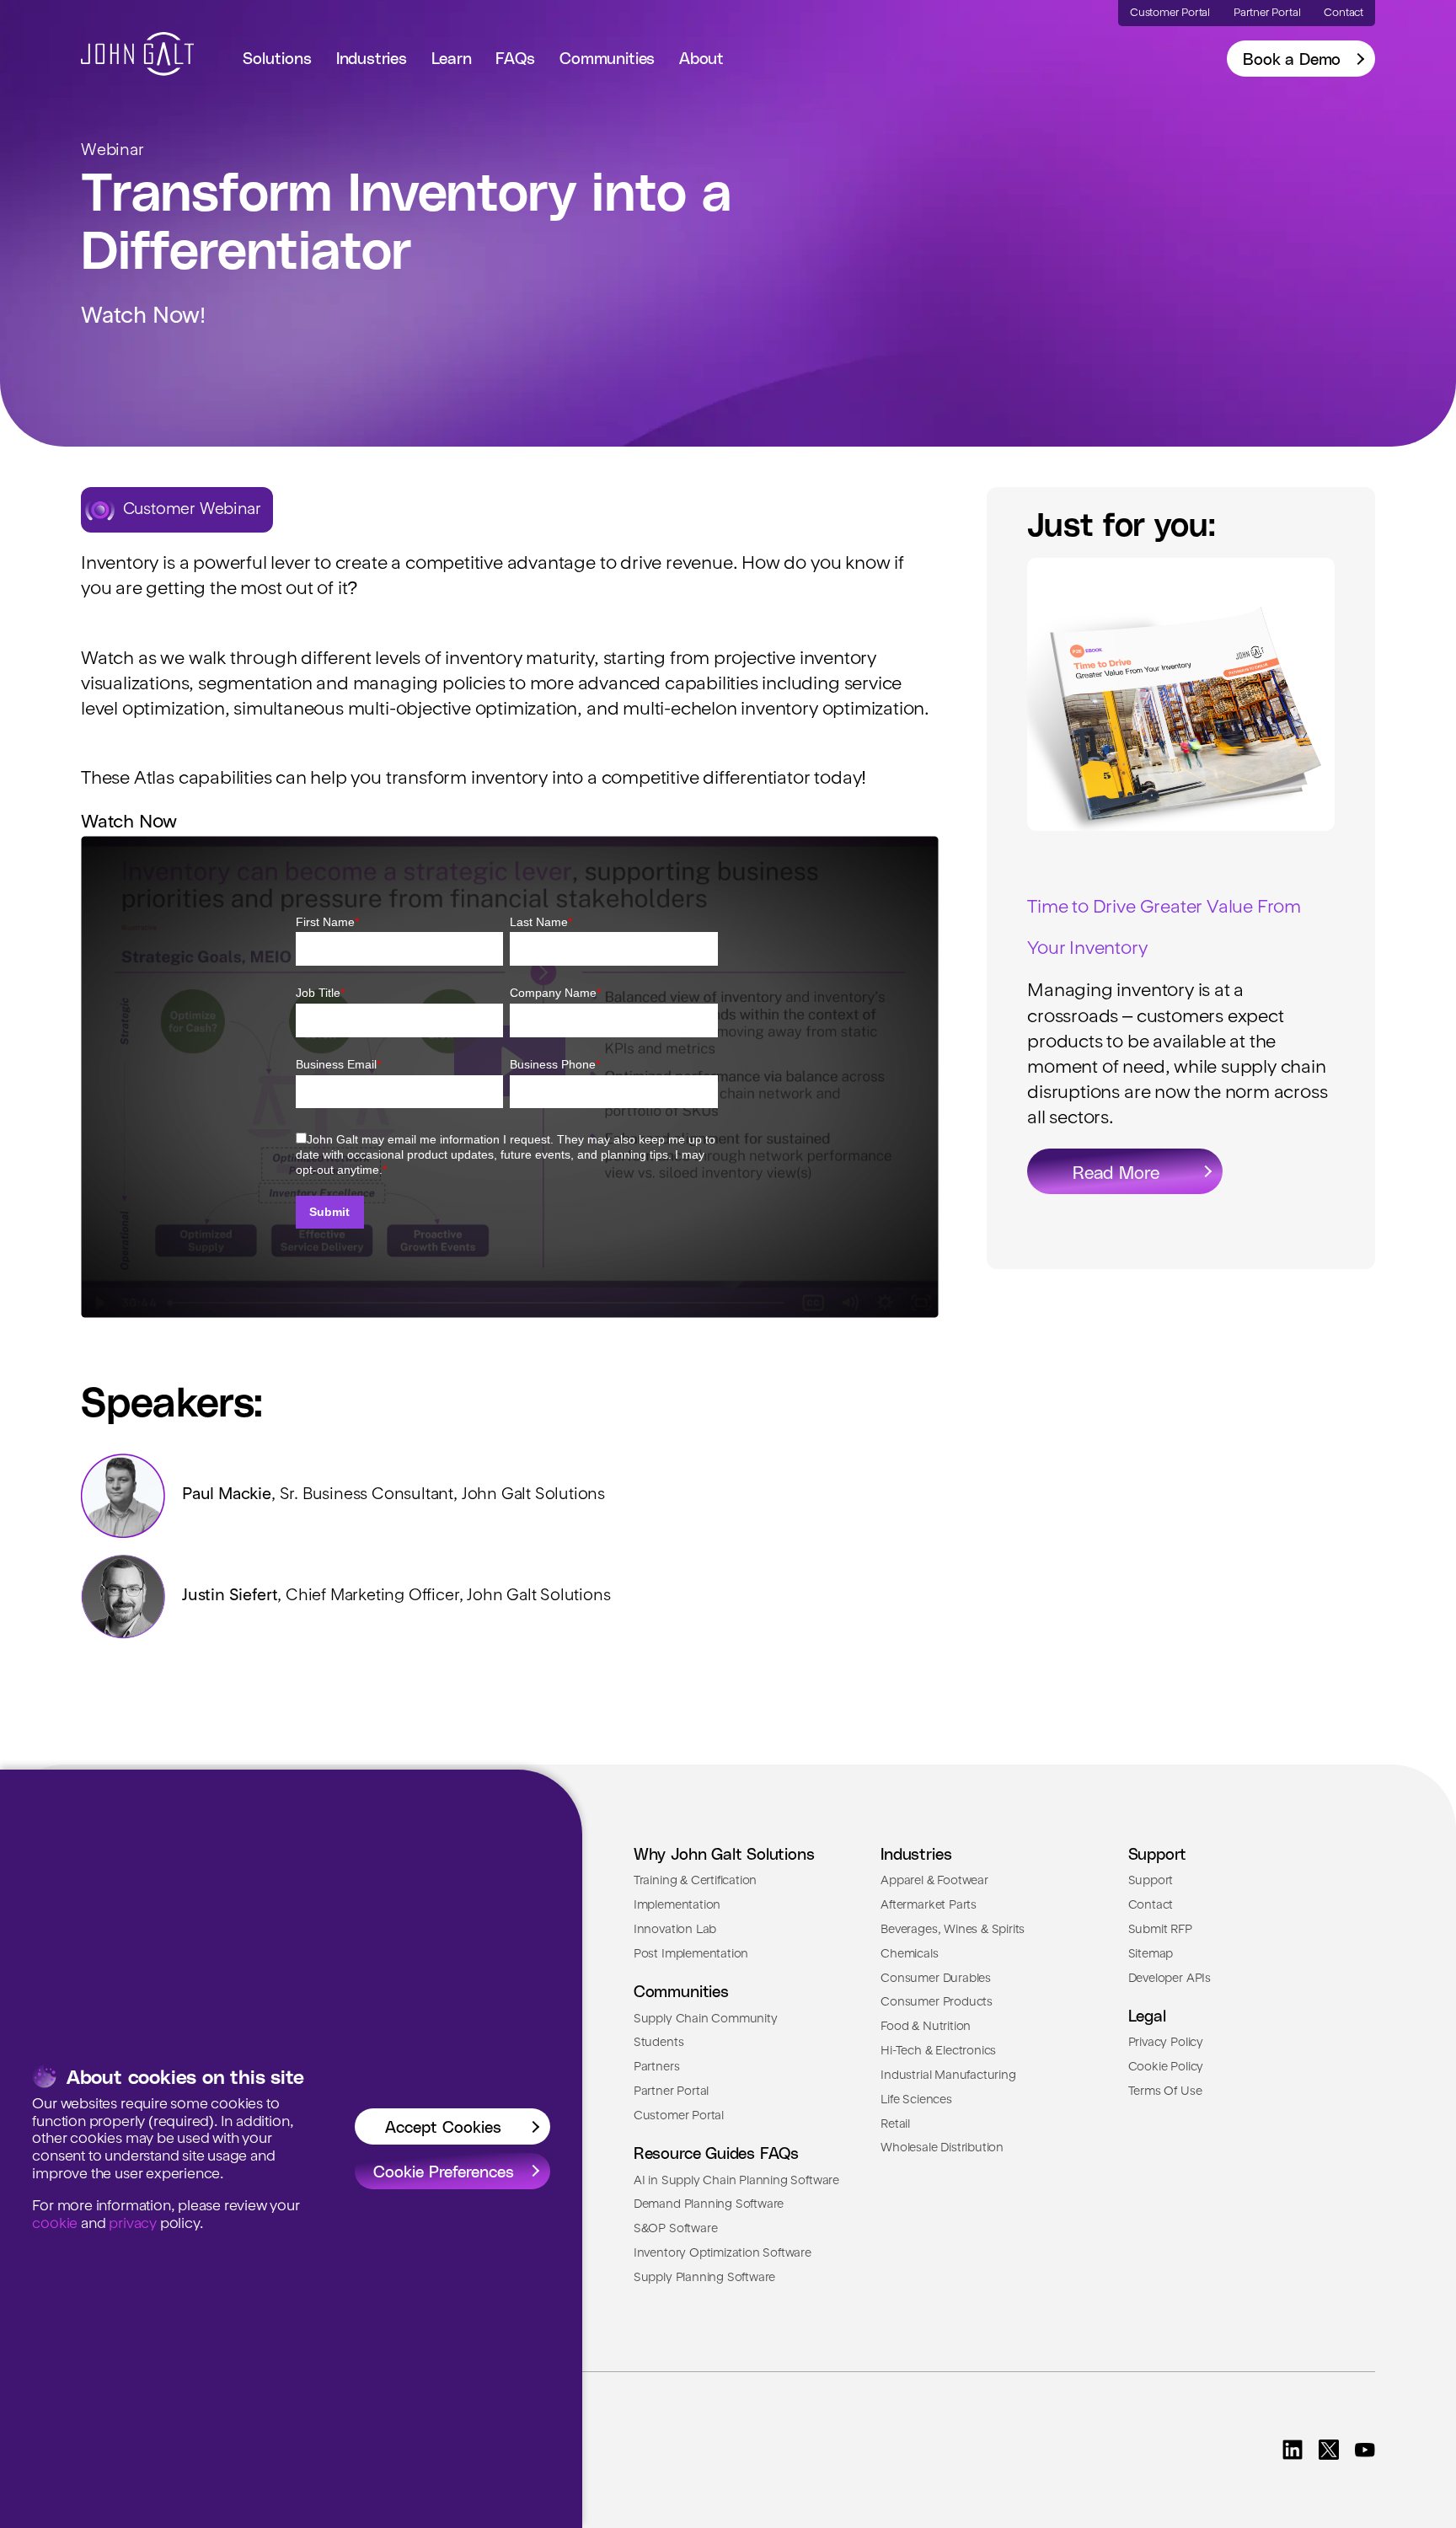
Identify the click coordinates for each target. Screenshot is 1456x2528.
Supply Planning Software (704, 2278)
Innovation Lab (675, 1930)
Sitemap (1151, 1954)
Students (658, 2043)
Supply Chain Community (706, 2019)
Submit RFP (1160, 1930)
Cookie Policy (1166, 2067)
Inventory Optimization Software (723, 2253)
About (701, 58)
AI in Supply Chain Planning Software (736, 2181)
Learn (452, 58)
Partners (656, 2067)
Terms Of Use (1165, 2091)
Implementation (677, 1905)
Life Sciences (916, 2100)
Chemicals (909, 1954)
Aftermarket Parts (929, 1905)
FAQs (515, 58)
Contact (1151, 1905)
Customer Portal (679, 2116)
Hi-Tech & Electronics (938, 2051)
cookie (55, 2224)
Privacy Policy (1166, 2043)
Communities (607, 58)
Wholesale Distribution (942, 2148)
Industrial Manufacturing (948, 2075)
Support (1151, 1881)
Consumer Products (937, 2002)
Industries (372, 58)
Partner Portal (671, 2091)
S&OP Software (676, 2229)
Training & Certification (695, 1881)
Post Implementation (691, 1954)
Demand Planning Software (709, 2204)
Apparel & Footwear (934, 1881)
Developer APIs (1170, 1979)
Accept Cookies (443, 2126)
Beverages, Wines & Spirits (953, 1930)
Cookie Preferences (444, 2171)
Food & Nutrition (926, 2027)
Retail (895, 2124)
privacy (133, 2224)
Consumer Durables (936, 1979)
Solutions (277, 58)
